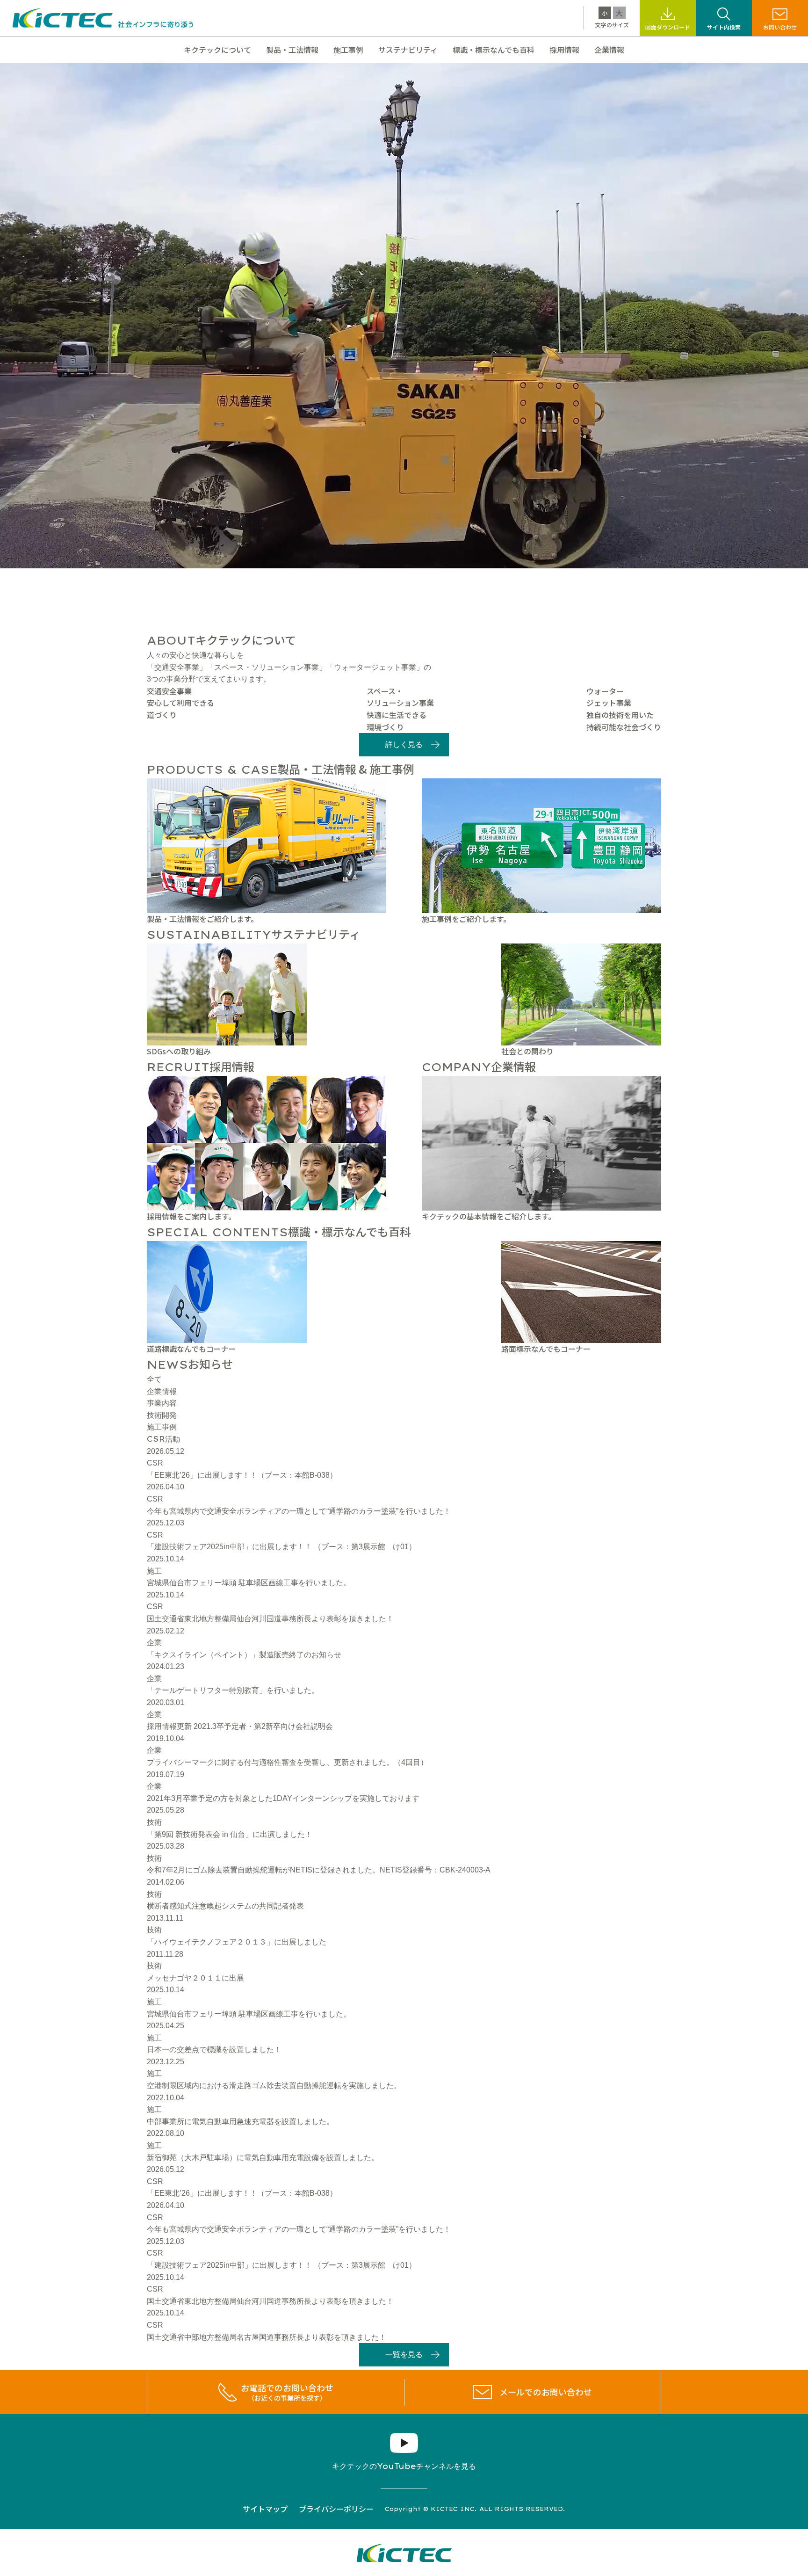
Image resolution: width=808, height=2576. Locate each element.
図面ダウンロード (668, 27)
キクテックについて (217, 50)
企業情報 (609, 50)
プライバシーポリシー (336, 2509)
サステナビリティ (408, 50)
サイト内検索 (724, 27)
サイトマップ (265, 2509)
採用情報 (564, 50)
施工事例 (348, 50)
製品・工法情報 (292, 50)
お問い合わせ (780, 27)
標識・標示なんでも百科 (494, 50)
